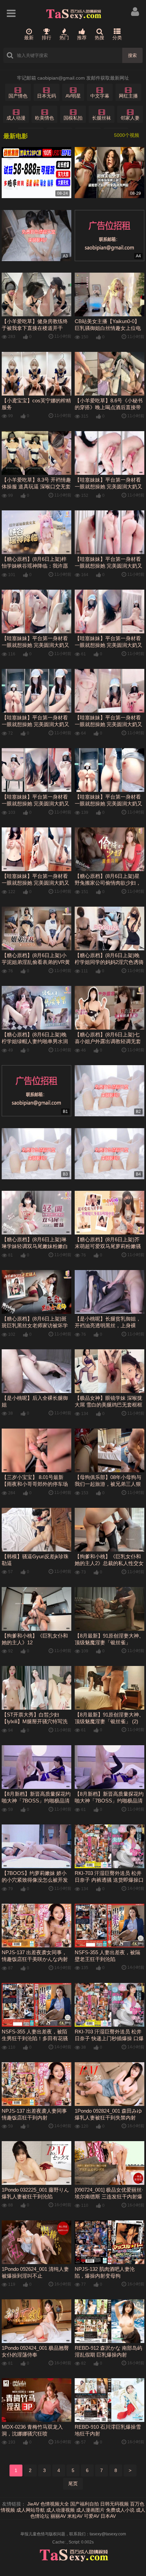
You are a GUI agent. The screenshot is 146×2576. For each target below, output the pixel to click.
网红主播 (128, 96)
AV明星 (73, 96)
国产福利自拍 (85, 2504)
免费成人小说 (120, 2510)
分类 (117, 38)
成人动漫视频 (60, 2510)
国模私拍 (73, 118)
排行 (47, 38)
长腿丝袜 (102, 118)
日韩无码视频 (114, 2504)
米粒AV (75, 2516)
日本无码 (47, 96)
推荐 (82, 38)
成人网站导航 (31, 2510)
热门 (64, 38)
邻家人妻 (130, 118)
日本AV (108, 2516)
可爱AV (92, 2516)
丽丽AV (58, 2516)
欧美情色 (44, 118)
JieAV (33, 2504)
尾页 (73, 2484)
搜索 (132, 55)
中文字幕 (100, 96)
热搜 (99, 38)
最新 (29, 38)
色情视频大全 (55, 2504)
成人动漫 (16, 118)
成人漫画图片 (90, 2510)
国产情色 (18, 96)
